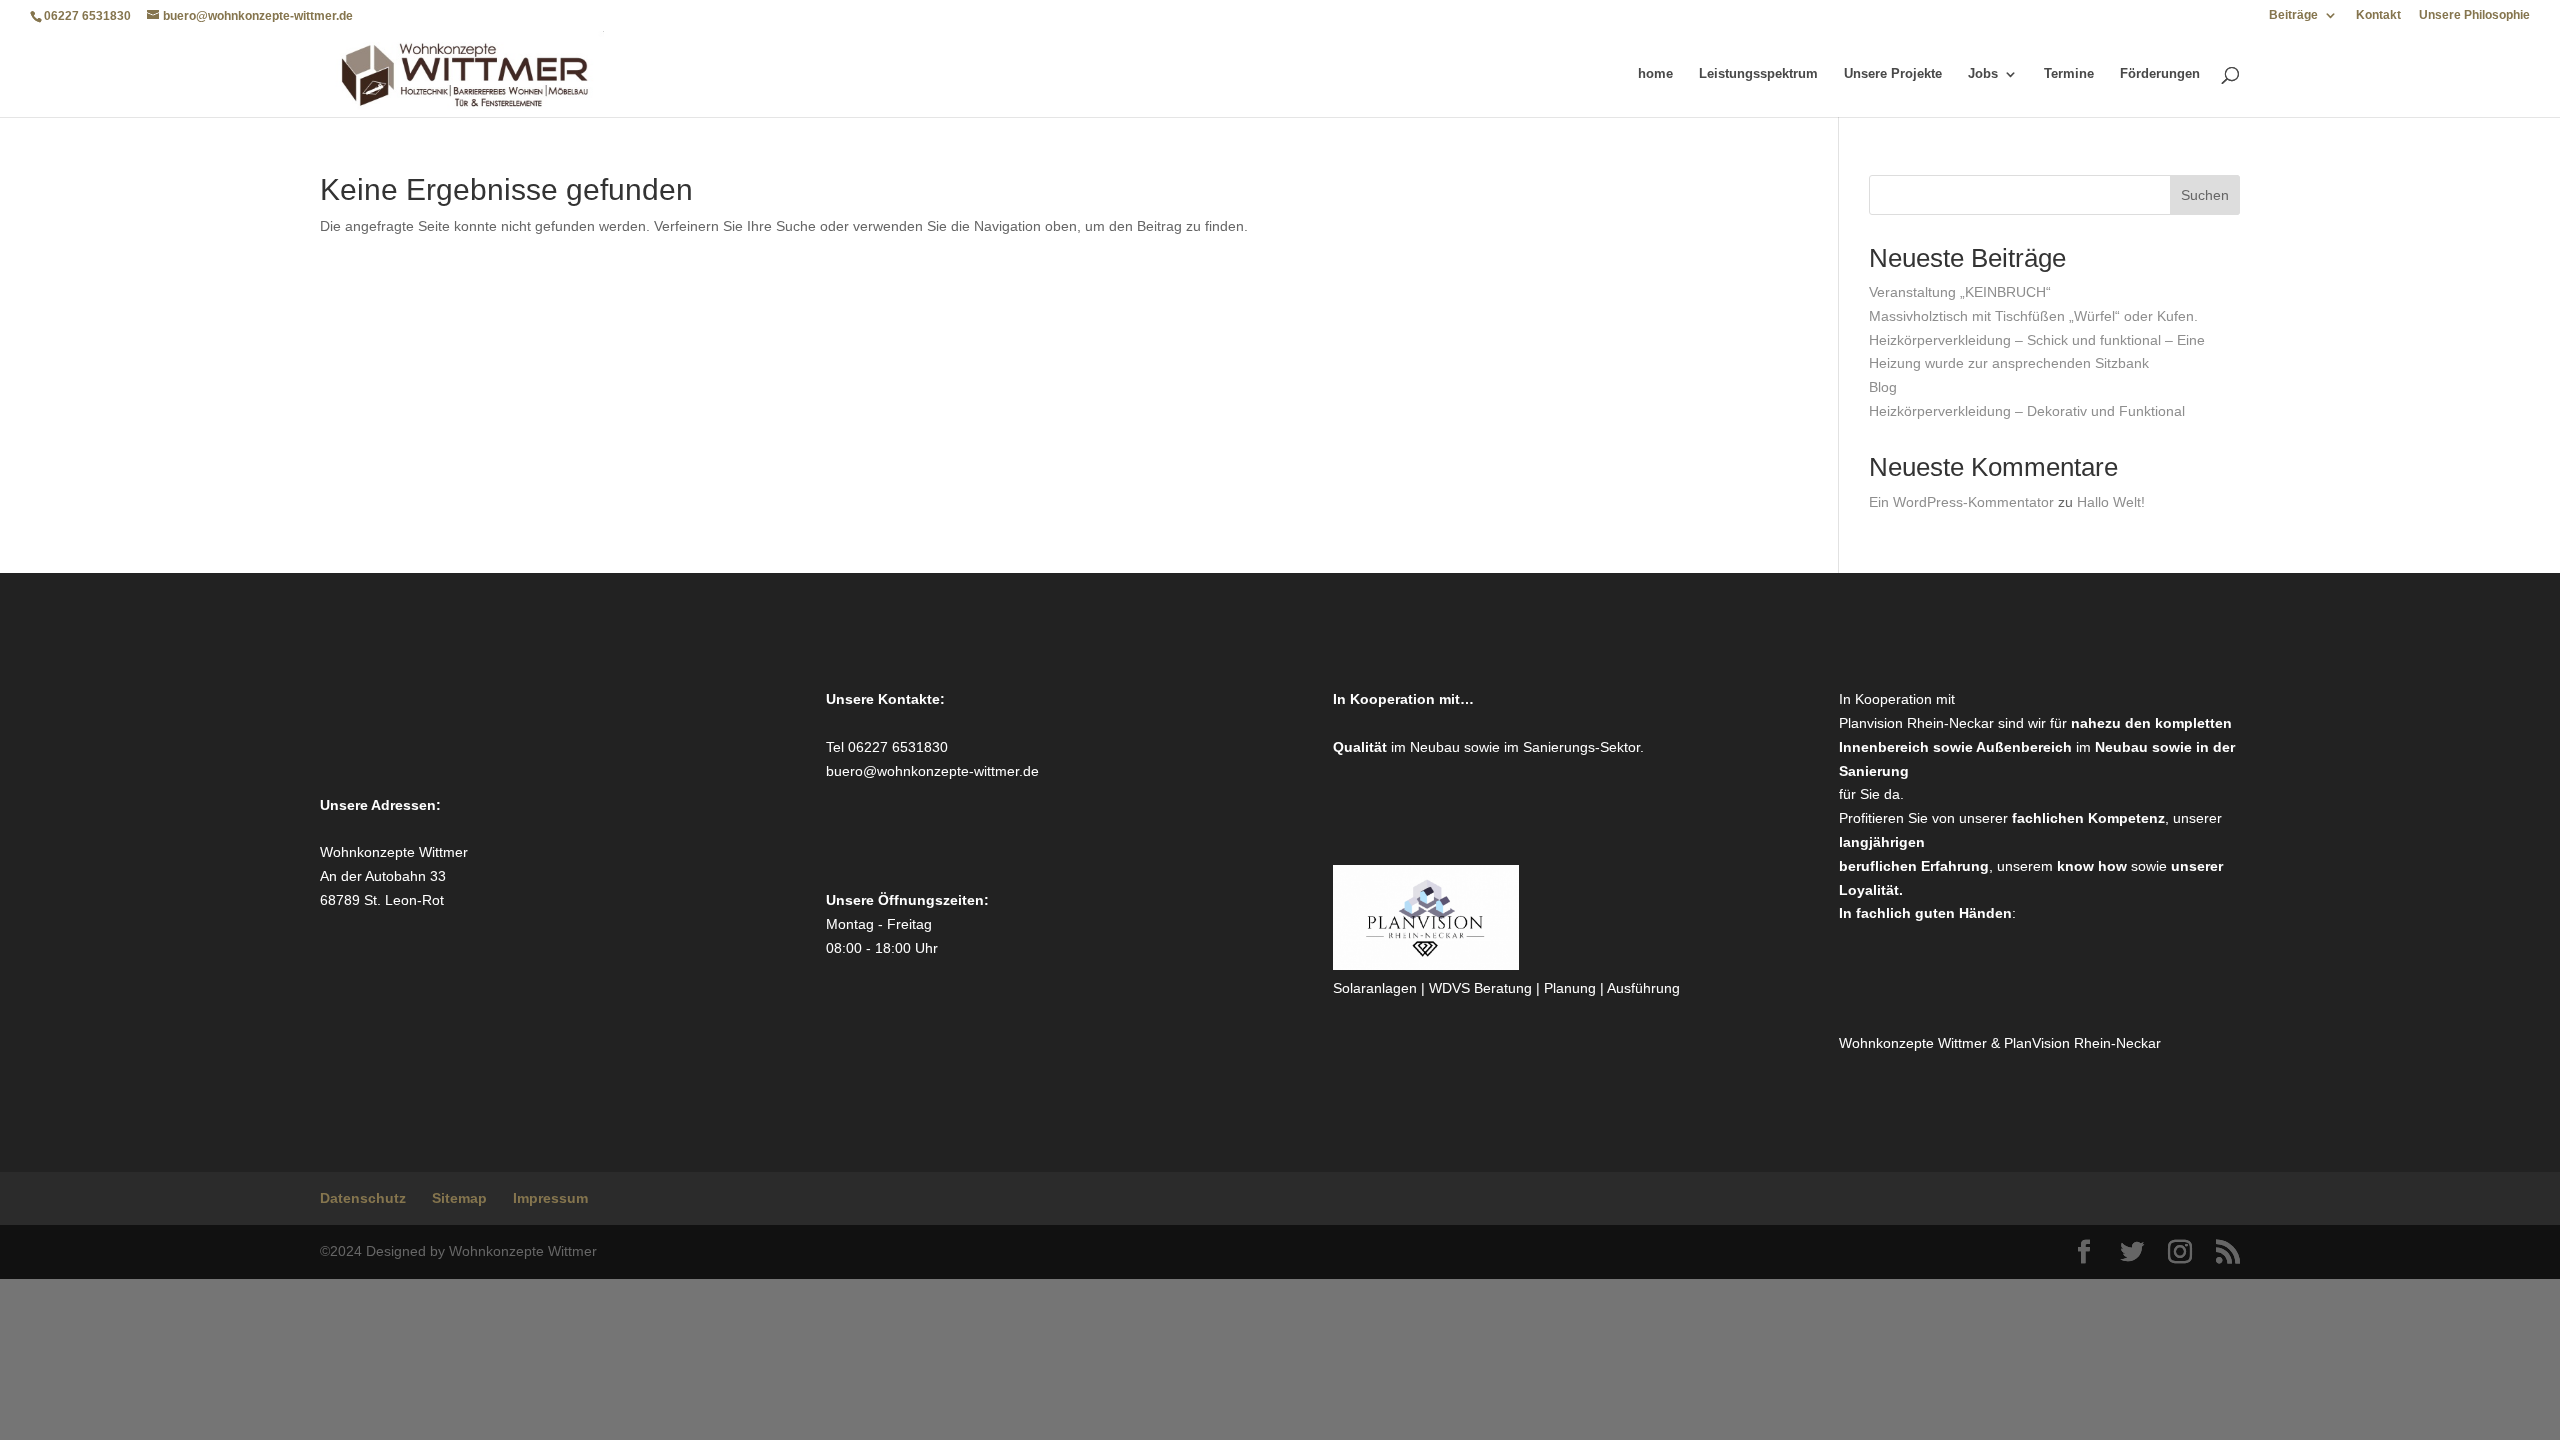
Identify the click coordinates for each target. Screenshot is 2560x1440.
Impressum (550, 1198)
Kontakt (2378, 15)
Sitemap (459, 1198)
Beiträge (2293, 15)
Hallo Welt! (2111, 502)
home (1655, 74)
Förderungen (2160, 74)
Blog (1883, 387)
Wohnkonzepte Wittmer (1915, 1043)
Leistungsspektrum (1758, 74)
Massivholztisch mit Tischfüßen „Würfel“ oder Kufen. (2033, 316)
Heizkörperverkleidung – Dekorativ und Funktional (2027, 411)
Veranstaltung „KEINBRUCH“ (1960, 292)
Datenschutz (363, 1198)
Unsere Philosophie (2474, 15)
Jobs (1983, 74)
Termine (2069, 74)
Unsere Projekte (1893, 74)
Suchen (2205, 195)
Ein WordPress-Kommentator (1961, 502)
